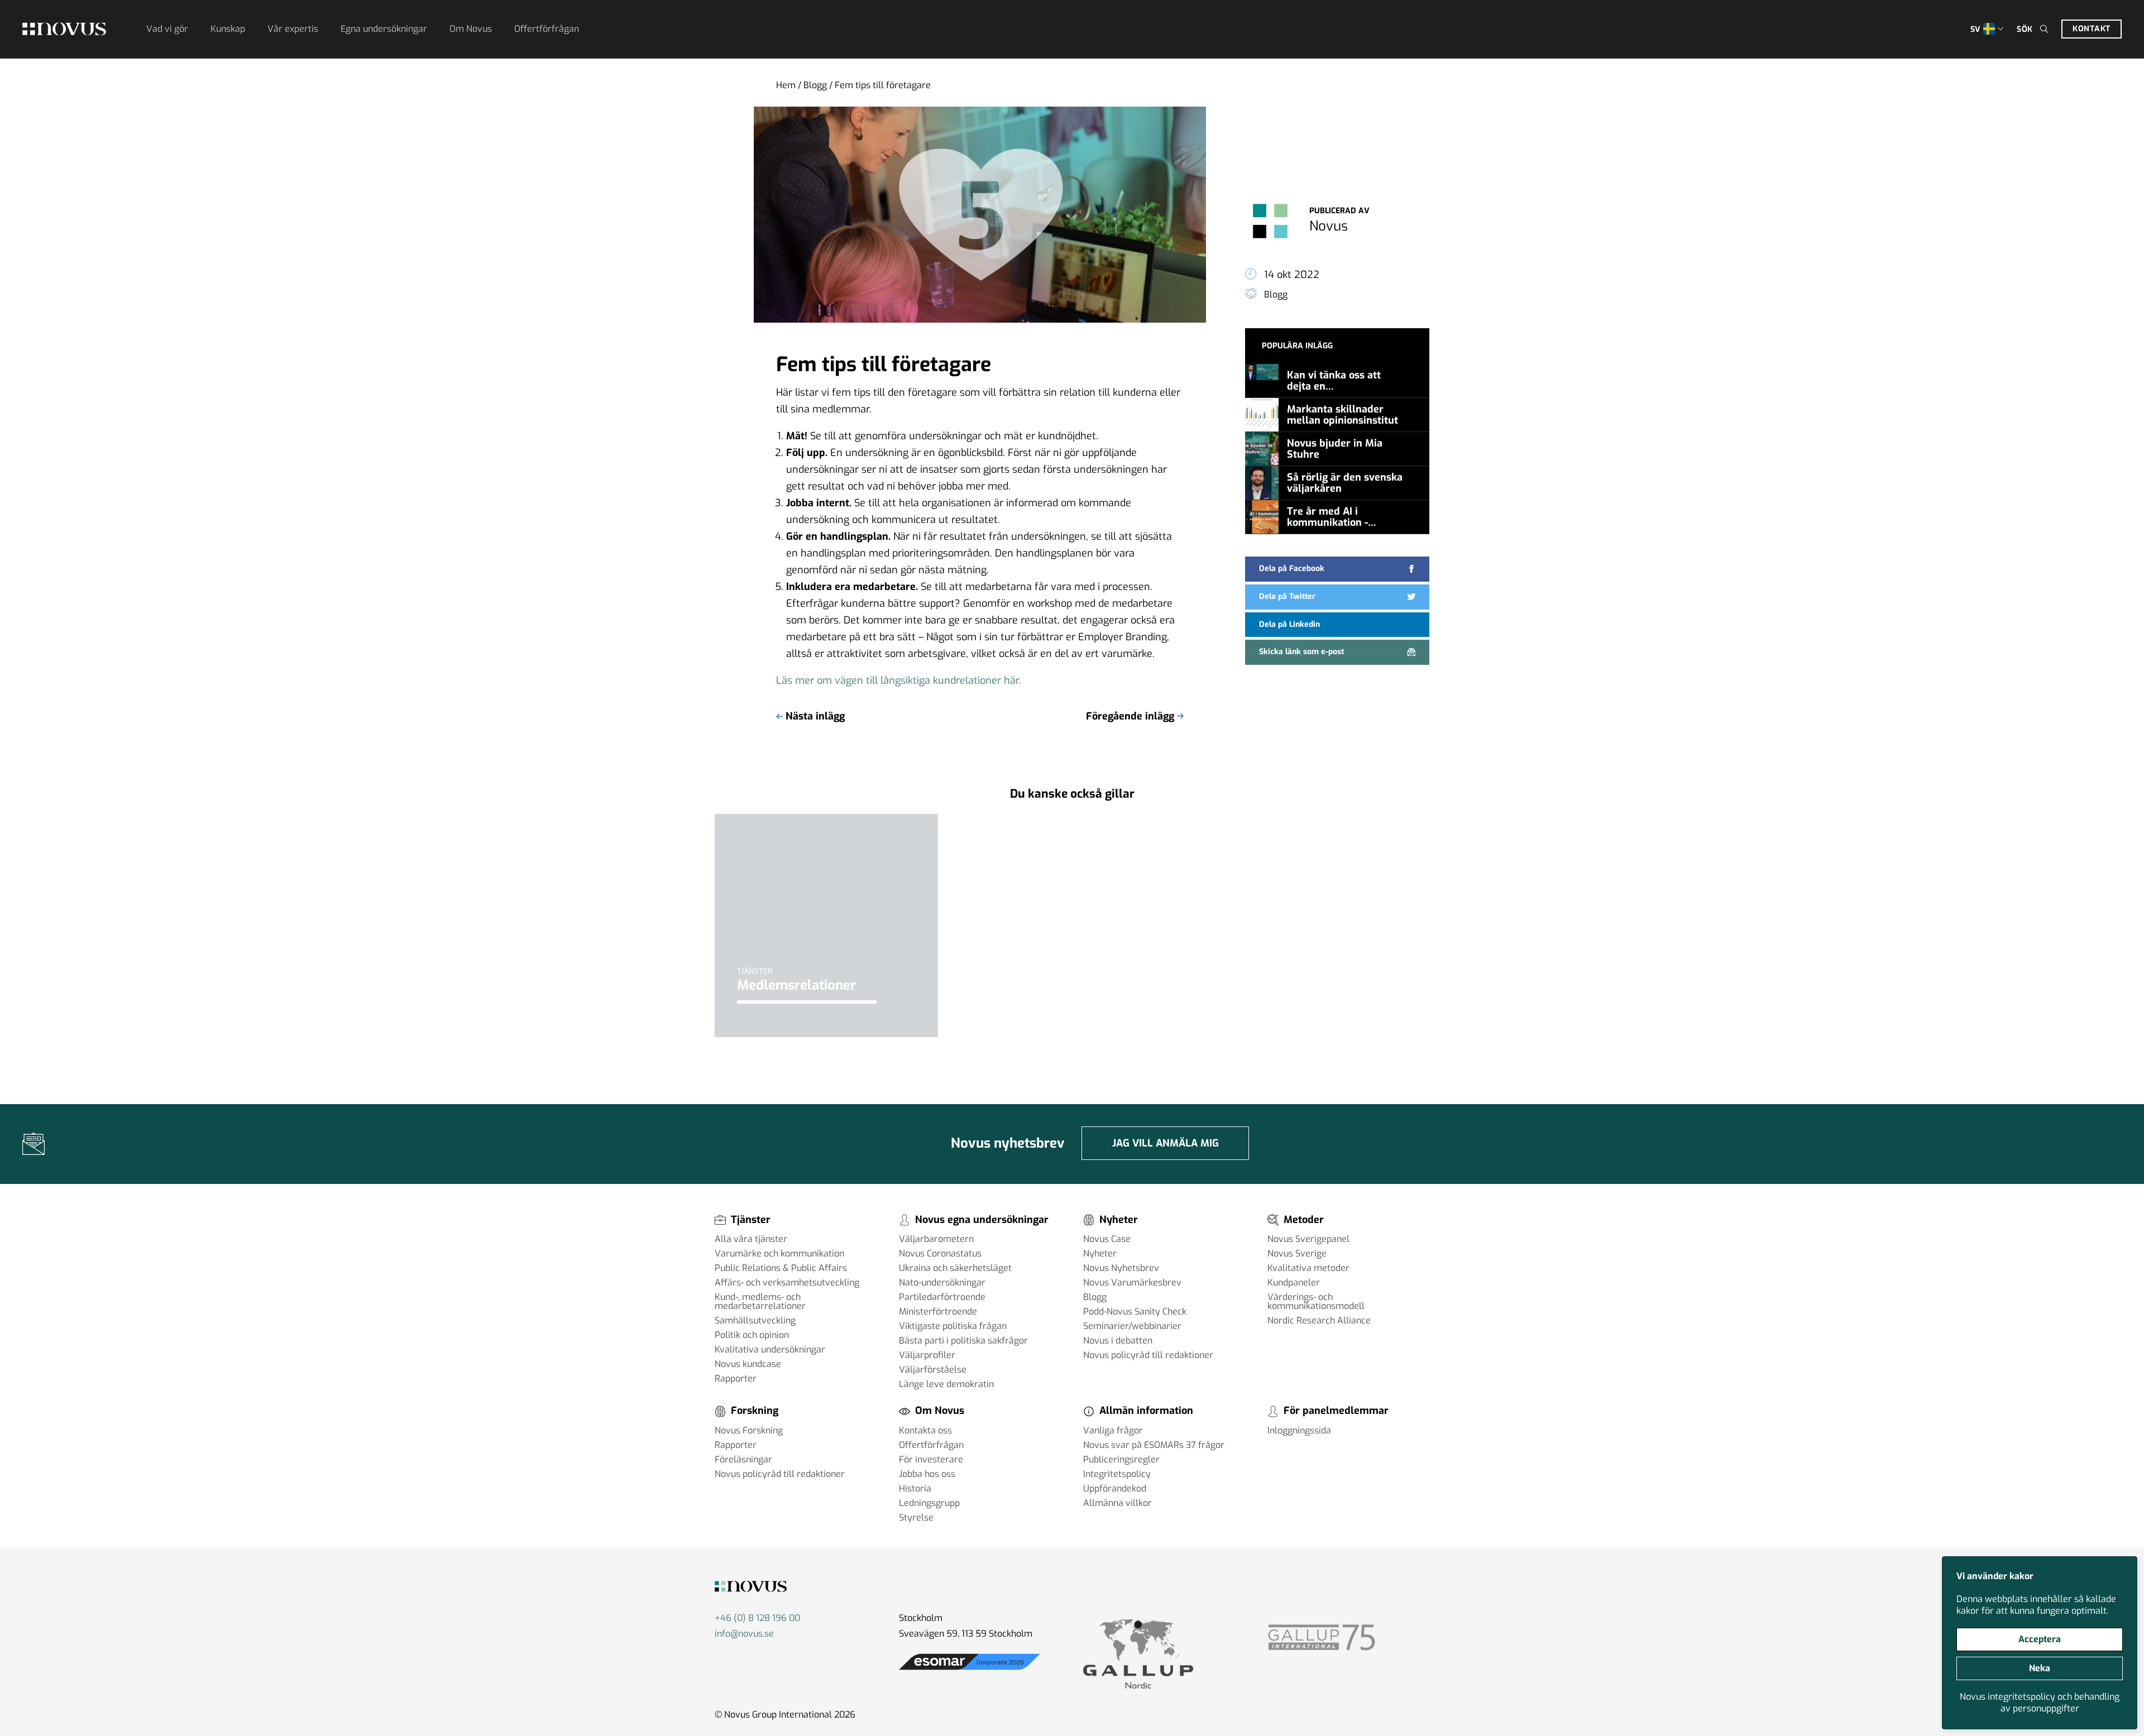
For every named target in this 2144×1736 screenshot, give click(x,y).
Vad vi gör (167, 29)
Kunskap (228, 29)
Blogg (815, 85)
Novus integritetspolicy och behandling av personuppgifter (2040, 1703)
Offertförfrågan (547, 29)
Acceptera (2040, 1639)
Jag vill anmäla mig (1166, 1143)
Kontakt (2092, 29)
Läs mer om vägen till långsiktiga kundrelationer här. (899, 680)
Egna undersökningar (384, 29)
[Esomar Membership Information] (970, 1670)
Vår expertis (293, 29)
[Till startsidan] (64, 29)
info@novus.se (744, 1634)
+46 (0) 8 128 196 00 (757, 1618)
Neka (2040, 1668)
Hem (786, 85)
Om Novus (471, 29)
